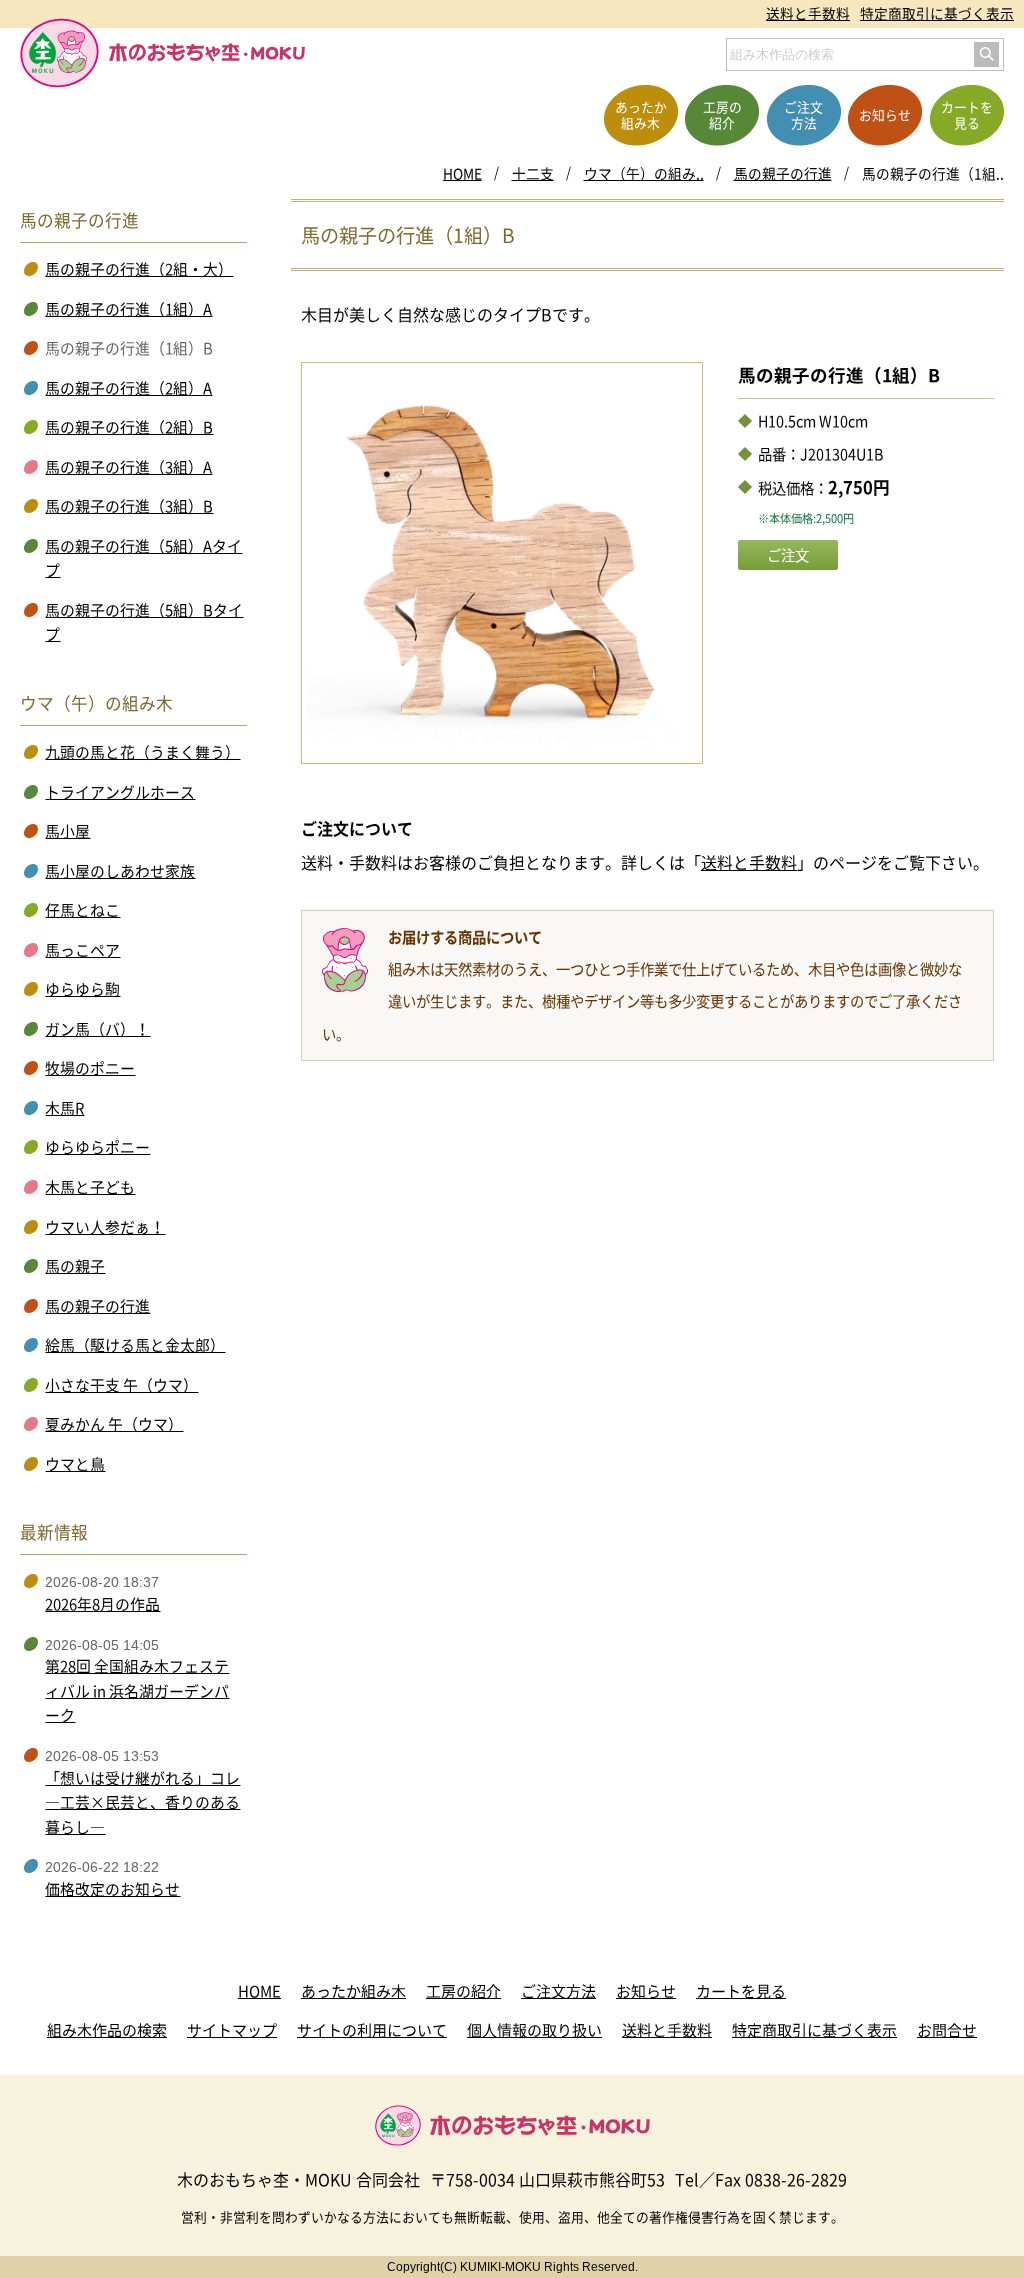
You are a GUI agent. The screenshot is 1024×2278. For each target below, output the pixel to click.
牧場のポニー (90, 1068)
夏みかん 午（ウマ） (114, 1424)
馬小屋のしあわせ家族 (120, 871)
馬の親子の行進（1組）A (128, 309)
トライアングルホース (120, 792)
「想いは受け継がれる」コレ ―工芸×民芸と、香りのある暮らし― (142, 1802)
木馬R (64, 1108)
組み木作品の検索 (107, 2030)
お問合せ (947, 2030)
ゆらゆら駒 (82, 989)
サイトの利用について (372, 2030)
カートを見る (741, 1991)
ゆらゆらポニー (97, 1147)
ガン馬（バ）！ (97, 1029)
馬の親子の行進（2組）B (129, 427)
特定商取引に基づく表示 (937, 13)
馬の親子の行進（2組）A (128, 388)
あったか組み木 (353, 1991)
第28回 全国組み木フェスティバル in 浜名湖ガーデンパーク (137, 1690)
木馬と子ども (90, 1187)
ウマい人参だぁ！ (105, 1227)
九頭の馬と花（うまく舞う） (142, 752)
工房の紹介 (463, 1991)
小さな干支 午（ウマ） (121, 1385)
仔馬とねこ (82, 910)
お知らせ (646, 1991)
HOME (462, 173)
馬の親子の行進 (783, 173)
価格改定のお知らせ (112, 1889)
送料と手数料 (808, 13)
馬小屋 (67, 831)
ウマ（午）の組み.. (644, 173)
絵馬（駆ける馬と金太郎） (135, 1345)
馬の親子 (75, 1266)
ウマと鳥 (75, 1464)
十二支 (533, 173)
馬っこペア (82, 950)
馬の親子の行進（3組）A (128, 467)
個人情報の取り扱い (534, 2030)
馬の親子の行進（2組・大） (139, 269)
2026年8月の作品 (102, 1604)
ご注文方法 (558, 1991)
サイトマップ (232, 2030)
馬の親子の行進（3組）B (129, 506)
